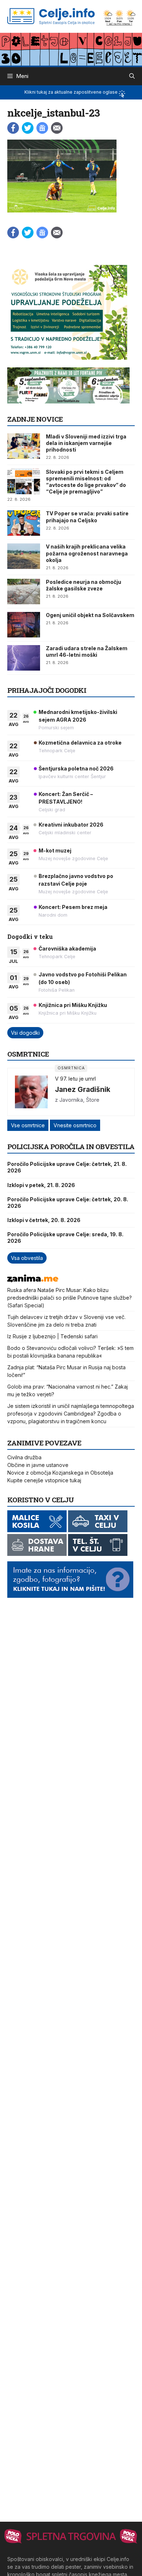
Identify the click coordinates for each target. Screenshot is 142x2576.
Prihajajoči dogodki (47, 690)
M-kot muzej (55, 850)
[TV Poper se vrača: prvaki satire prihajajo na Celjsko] (24, 523)
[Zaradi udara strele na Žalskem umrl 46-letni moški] (24, 658)
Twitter (28, 128)
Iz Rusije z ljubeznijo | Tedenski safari (52, 1336)
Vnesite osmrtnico (75, 1125)
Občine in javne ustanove (38, 1465)
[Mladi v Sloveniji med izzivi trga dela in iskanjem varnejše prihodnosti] (24, 446)
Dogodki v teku (30, 936)
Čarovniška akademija (67, 949)
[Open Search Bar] (132, 76)
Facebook (13, 128)
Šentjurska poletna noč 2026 (76, 768)
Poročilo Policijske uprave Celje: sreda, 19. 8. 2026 (65, 1238)
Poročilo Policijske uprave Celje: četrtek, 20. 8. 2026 (68, 1203)
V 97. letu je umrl (75, 1079)
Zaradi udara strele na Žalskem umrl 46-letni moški (87, 651)
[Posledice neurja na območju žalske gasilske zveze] (24, 592)
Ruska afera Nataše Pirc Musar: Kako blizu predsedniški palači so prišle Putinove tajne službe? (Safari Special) (70, 1298)
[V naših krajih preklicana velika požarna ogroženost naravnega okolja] (24, 556)
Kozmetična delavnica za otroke (80, 743)
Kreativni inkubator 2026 (71, 825)
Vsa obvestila (27, 1258)
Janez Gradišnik (83, 1089)
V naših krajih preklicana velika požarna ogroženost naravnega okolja (87, 553)
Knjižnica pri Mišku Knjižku (73, 1005)
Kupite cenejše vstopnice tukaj (44, 1480)
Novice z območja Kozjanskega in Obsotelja (60, 1473)
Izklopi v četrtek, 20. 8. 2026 (44, 1220)
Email (57, 128)
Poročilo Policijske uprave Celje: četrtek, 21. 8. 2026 (67, 1167)
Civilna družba (24, 1457)
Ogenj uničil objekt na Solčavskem (90, 615)
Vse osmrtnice (28, 1125)
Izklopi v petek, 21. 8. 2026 (41, 1185)
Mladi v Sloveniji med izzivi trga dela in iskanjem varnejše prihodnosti (86, 443)
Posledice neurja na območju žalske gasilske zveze (84, 585)
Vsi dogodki (25, 1033)
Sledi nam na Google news (42, 128)
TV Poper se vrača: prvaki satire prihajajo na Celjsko (87, 517)
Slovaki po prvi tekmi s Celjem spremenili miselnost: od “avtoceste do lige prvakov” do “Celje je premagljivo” (86, 482)
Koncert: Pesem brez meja (73, 907)
